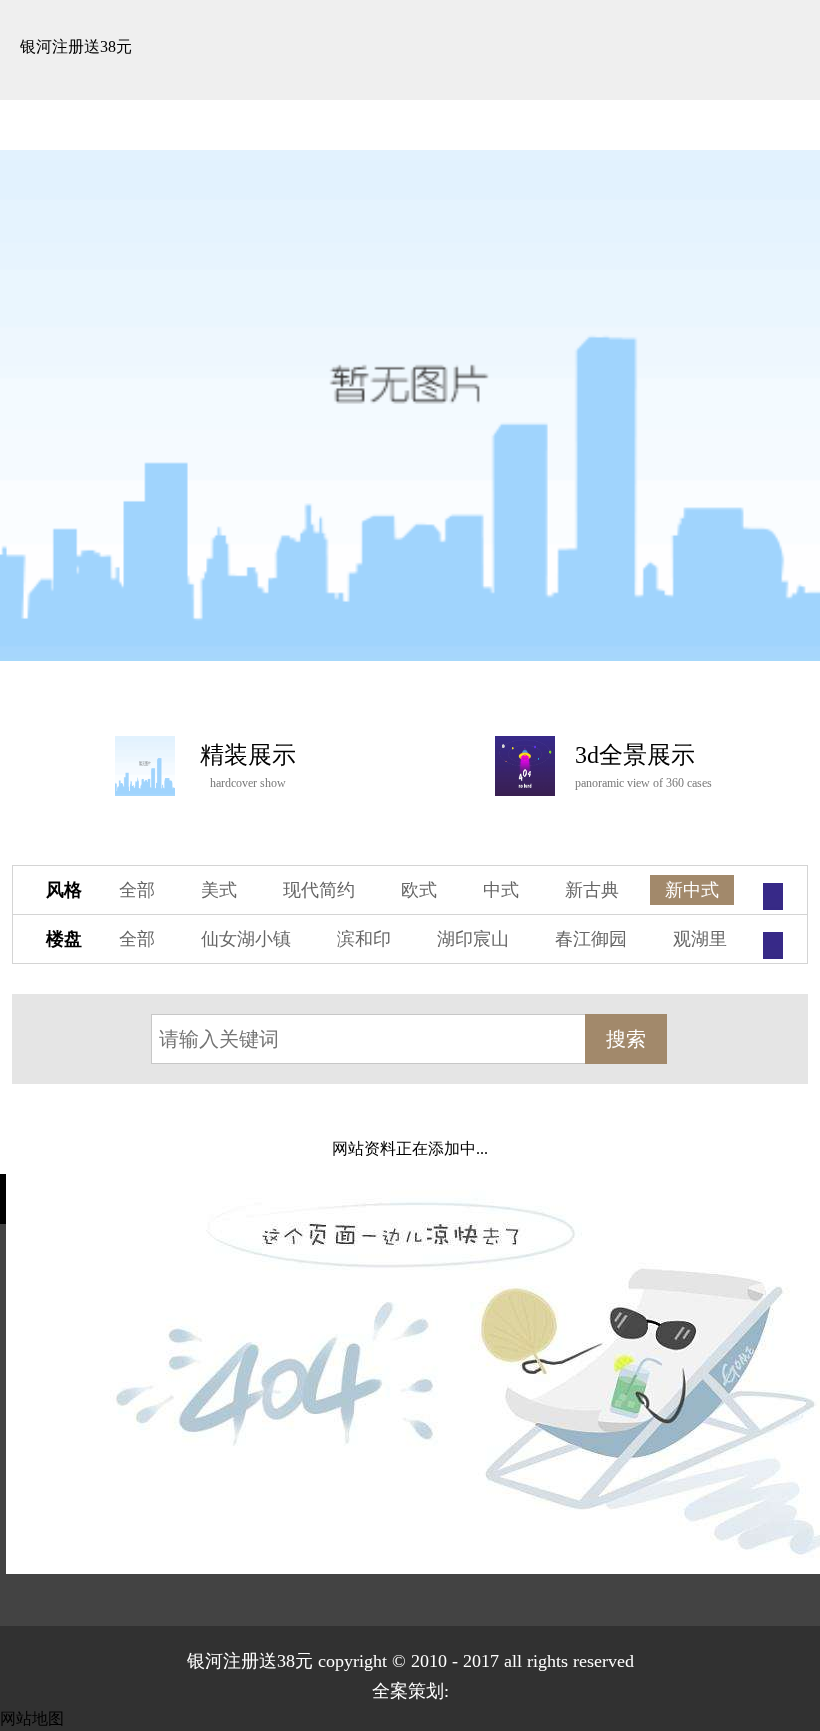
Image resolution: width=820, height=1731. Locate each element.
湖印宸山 (473, 939)
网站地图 (32, 1718)
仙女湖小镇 (246, 939)
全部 (137, 890)
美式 (219, 890)
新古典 (592, 890)
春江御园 (591, 939)
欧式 (419, 890)
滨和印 (364, 939)
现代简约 (319, 890)
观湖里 (700, 939)
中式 (501, 890)
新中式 (692, 890)
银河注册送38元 (76, 46)
